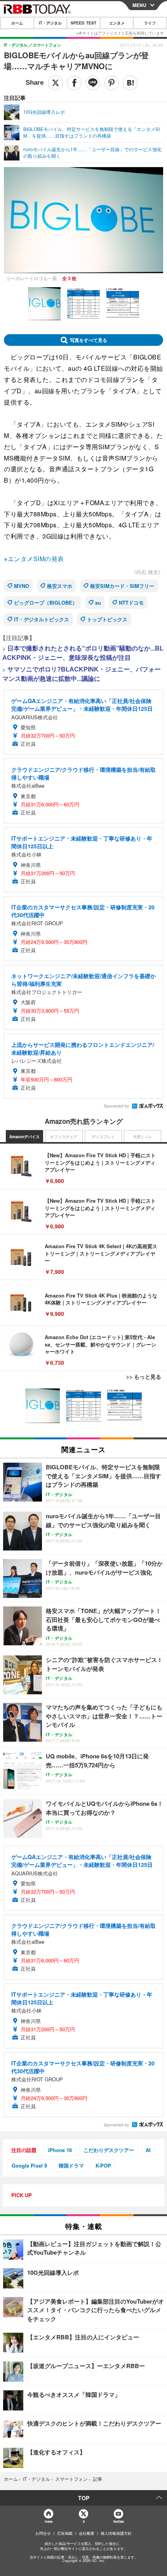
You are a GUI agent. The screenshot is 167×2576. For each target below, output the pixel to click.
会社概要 (87, 2533)
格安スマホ (60, 586)
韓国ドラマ (71, 2165)
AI (148, 2150)
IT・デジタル (50, 23)
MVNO (22, 586)
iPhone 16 (60, 2150)
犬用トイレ (143, 1137)
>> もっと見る (144, 1376)
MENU (139, 5)
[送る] (93, 83)
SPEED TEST (83, 23)
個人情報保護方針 (116, 2533)
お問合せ (43, 2533)
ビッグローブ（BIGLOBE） (46, 603)
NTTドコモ (131, 603)
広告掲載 (65, 2533)
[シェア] (74, 83)
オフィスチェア (64, 1137)
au (98, 603)
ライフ (150, 23)
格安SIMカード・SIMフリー (122, 586)
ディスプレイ (103, 1137)
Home (48, 2521)
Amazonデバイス (24, 1137)
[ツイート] (56, 83)
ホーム (17, 23)
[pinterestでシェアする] (111, 83)
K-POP (103, 2165)
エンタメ (117, 23)
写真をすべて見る (89, 340)
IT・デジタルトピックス (42, 619)
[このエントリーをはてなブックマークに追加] (130, 83)
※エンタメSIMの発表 (34, 559)
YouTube (118, 2521)
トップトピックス (107, 619)
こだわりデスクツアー (109, 2150)
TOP (84, 2498)
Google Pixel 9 (29, 2165)
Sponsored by (116, 1106)
